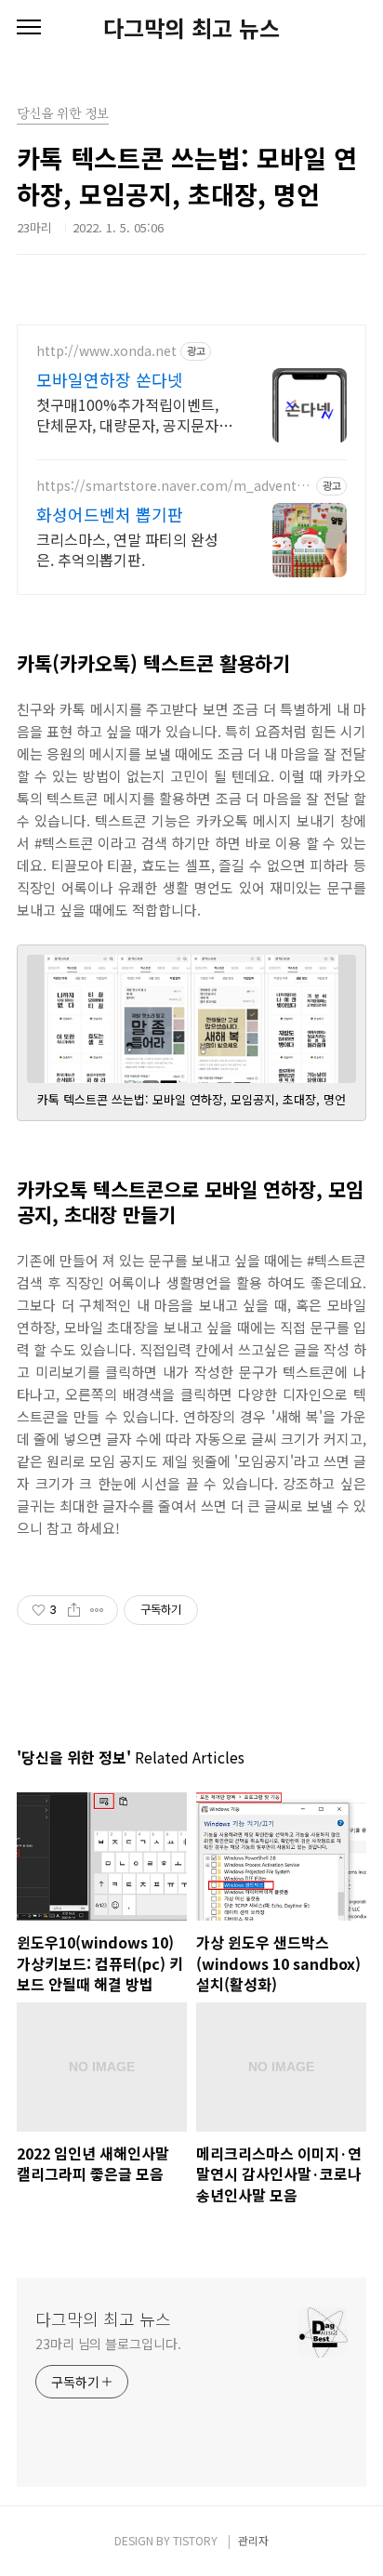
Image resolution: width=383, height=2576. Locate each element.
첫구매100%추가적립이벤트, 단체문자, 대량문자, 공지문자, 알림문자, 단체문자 (129, 414)
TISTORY (195, 2540)
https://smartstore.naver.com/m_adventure (173, 486)
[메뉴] (29, 28)
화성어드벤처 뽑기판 (110, 514)
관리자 (253, 2540)
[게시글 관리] (97, 1610)
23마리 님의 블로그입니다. (108, 2344)
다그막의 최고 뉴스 (191, 28)
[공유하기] (74, 1610)
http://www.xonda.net (106, 351)
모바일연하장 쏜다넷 (110, 379)
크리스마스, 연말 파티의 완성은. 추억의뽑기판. (127, 549)
